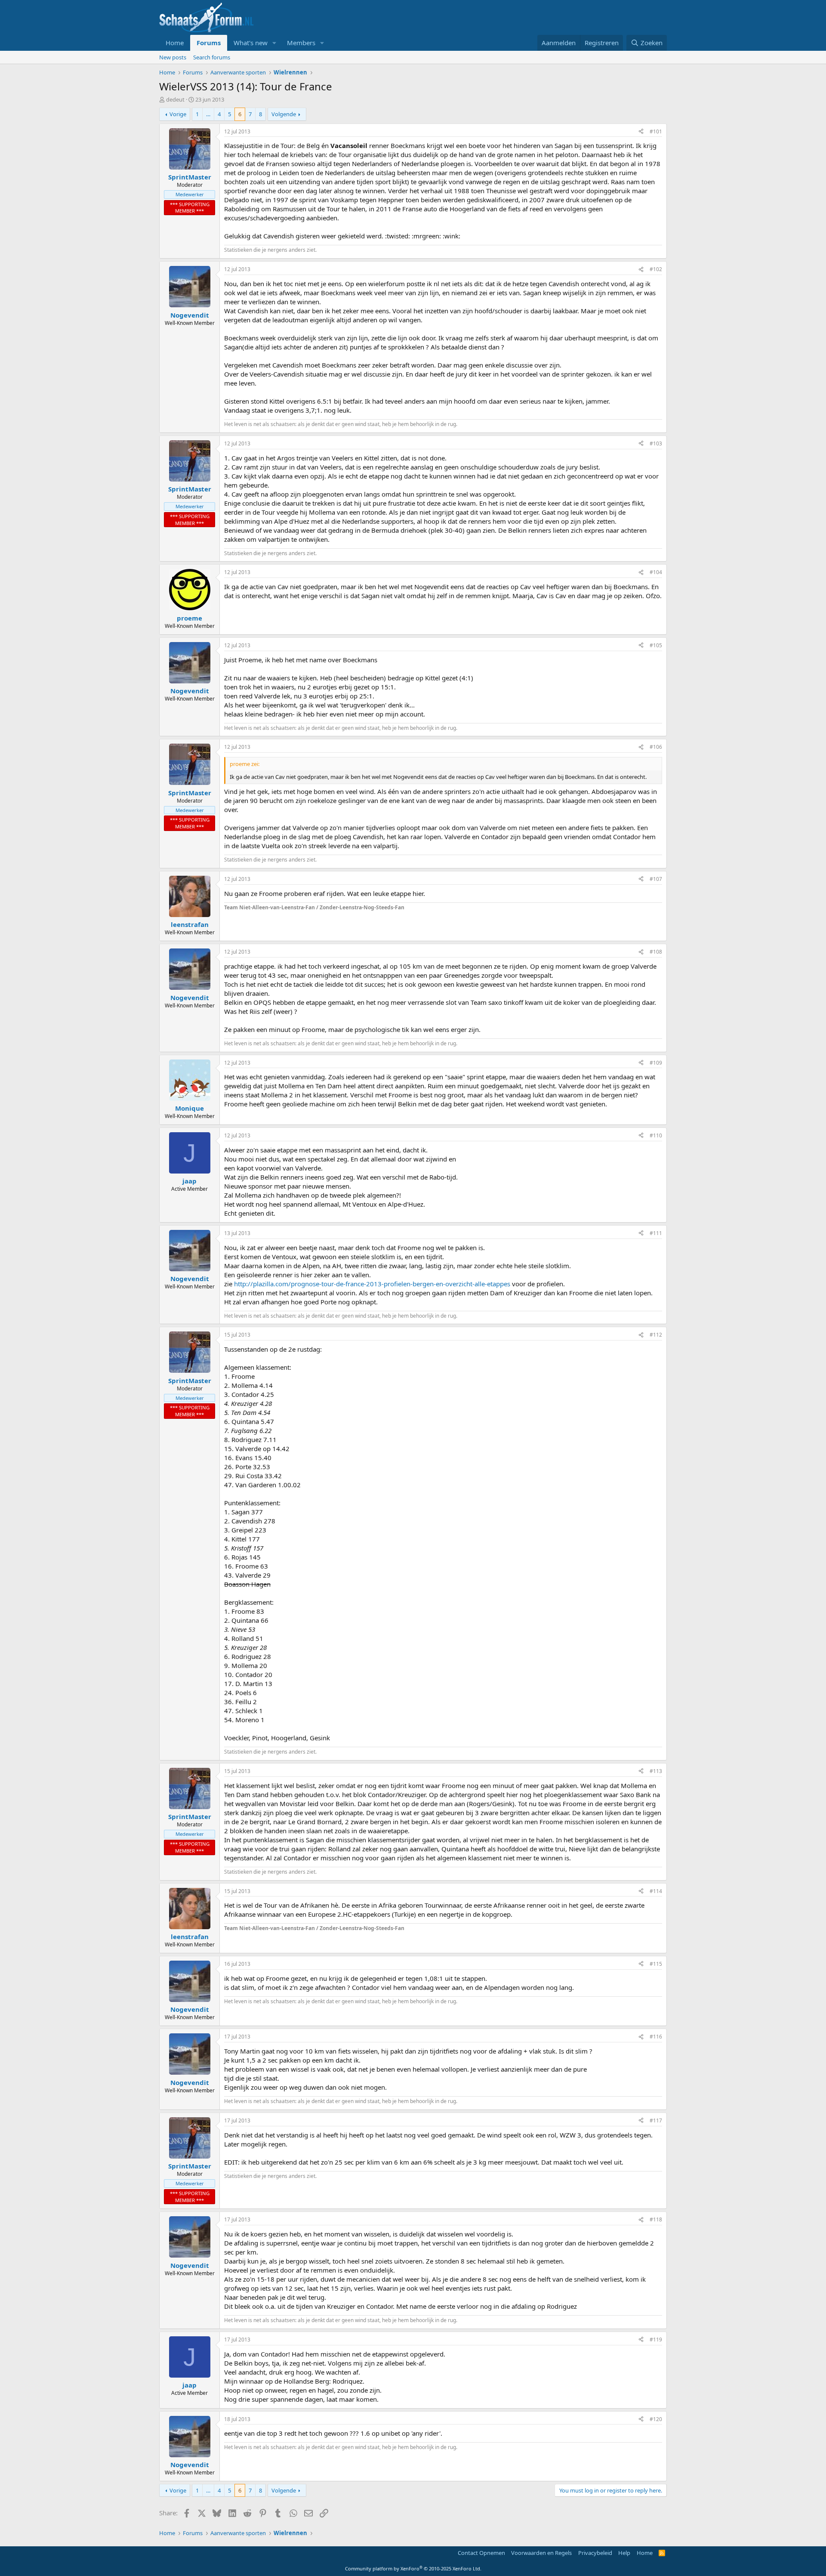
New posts (173, 57)
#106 (656, 747)
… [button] (208, 114)
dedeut (175, 99)
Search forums (212, 57)
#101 (656, 131)
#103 (656, 443)
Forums (209, 43)
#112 (656, 1335)
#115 (656, 1964)
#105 (656, 645)
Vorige (178, 114)
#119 (656, 2340)
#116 (656, 2037)
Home (175, 43)
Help (624, 2553)
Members (301, 43)
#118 (656, 2219)
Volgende (284, 114)
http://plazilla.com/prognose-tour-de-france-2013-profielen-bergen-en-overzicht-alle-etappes (372, 1284)
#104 (656, 572)
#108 (656, 952)
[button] (274, 43)
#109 (656, 1063)
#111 (656, 1233)
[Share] (641, 132)
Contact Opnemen (481, 2553)
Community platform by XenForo (413, 2568)
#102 (656, 269)
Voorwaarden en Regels (541, 2553)
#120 (656, 2419)
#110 (656, 1135)
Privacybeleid (595, 2553)
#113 (656, 1771)
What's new (251, 43)
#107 (656, 879)
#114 (656, 1891)
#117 (656, 2120)
